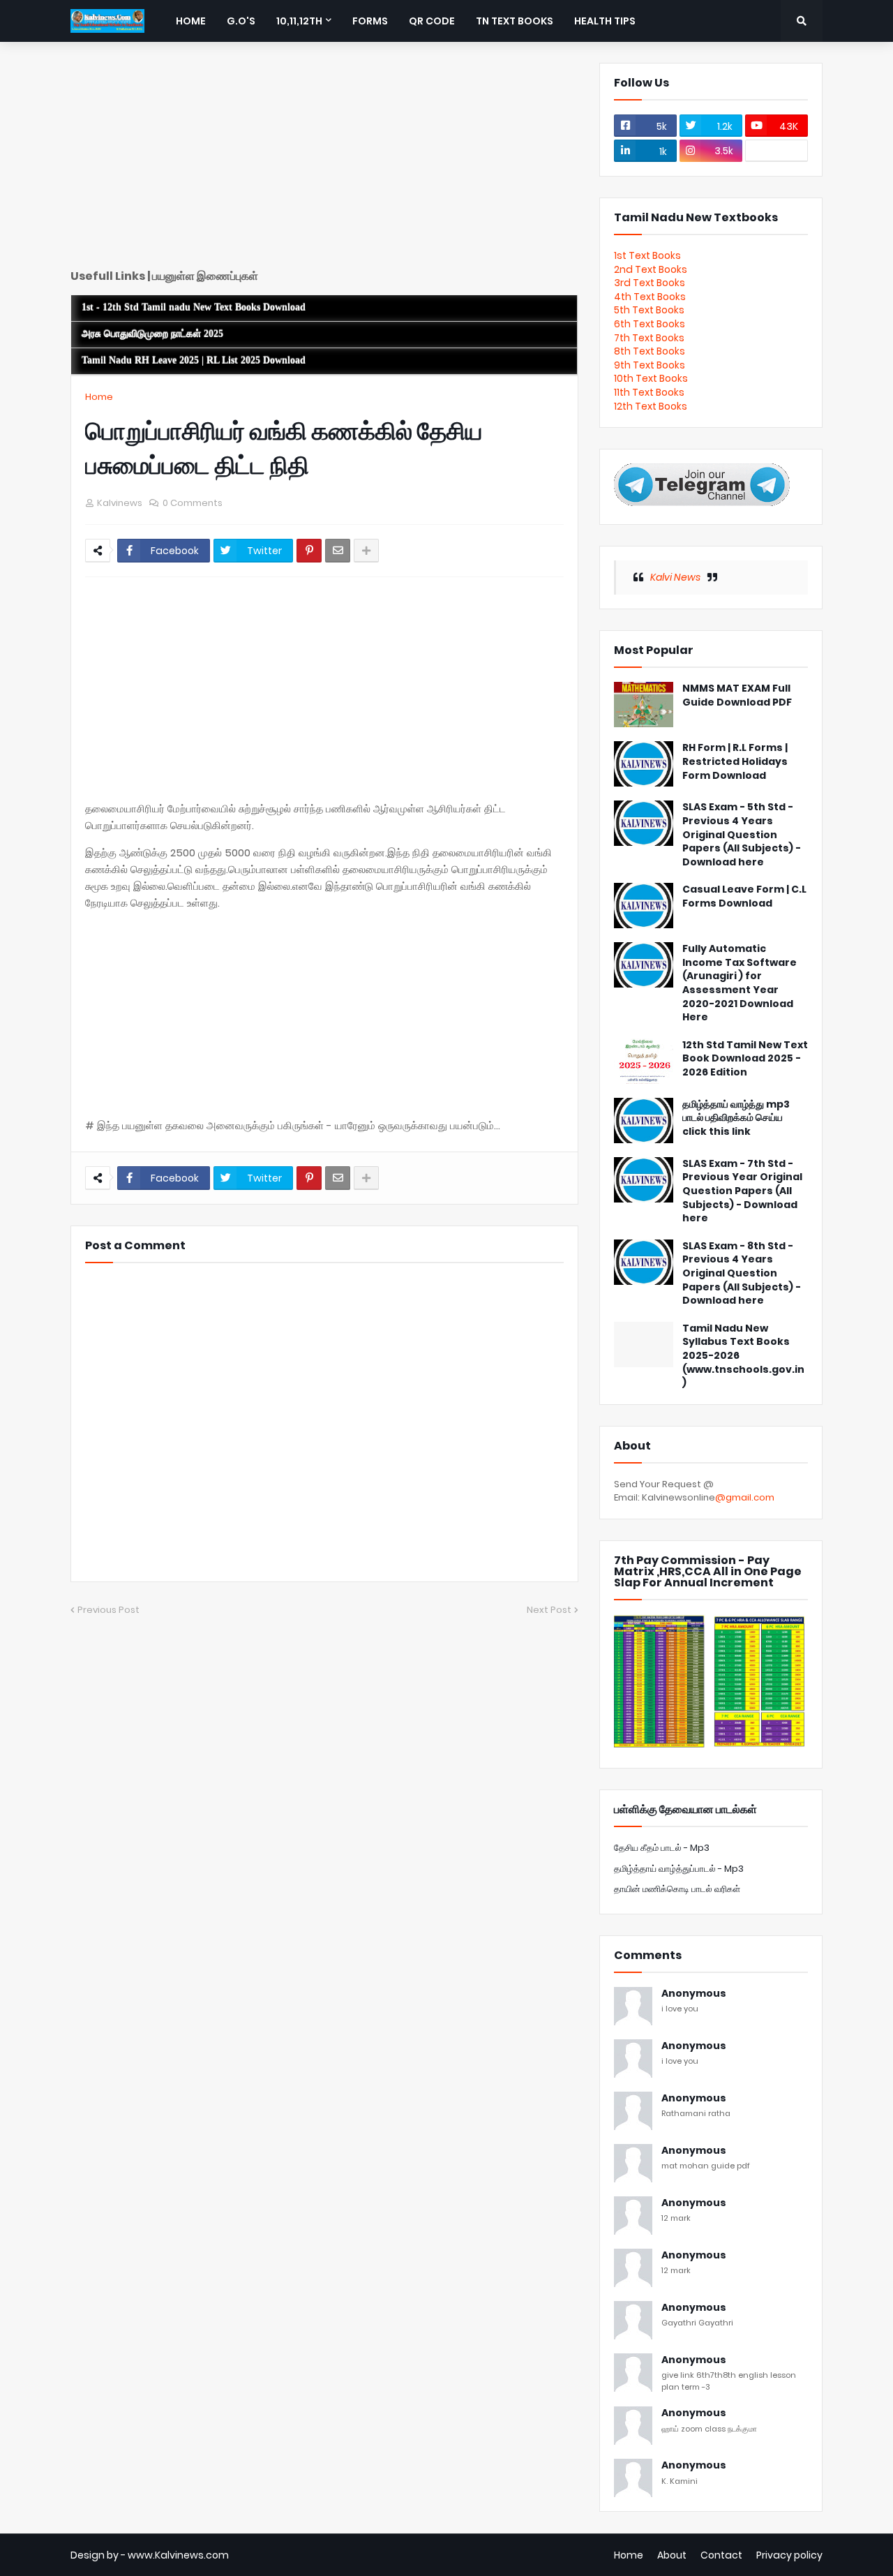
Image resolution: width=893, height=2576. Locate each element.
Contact (721, 2555)
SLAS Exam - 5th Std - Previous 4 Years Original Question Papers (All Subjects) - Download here (742, 834)
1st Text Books (647, 255)
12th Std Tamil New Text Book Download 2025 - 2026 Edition (745, 1059)
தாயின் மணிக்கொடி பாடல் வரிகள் (677, 1889)
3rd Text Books (650, 283)
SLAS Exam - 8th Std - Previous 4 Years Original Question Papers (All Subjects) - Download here (742, 1273)
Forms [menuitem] (370, 21)
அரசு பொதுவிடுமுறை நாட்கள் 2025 (152, 334)
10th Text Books (651, 378)
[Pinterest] (309, 551)
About (672, 2555)
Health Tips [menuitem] (605, 21)
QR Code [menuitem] (432, 21)
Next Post (549, 1610)
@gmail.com (745, 1497)
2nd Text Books (651, 269)
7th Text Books (649, 338)
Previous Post (108, 1610)
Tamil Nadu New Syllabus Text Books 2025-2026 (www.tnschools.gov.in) (743, 1356)
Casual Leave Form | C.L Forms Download (744, 896)
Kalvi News (675, 577)
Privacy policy (789, 2555)
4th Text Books (650, 297)
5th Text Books (649, 310)
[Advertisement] (324, 161)
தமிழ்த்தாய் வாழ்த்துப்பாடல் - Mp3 (679, 1869)
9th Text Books (650, 365)
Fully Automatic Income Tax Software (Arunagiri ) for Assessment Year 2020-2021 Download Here (740, 983)
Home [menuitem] (191, 21)
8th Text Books (650, 351)
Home (99, 397)
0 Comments (193, 503)
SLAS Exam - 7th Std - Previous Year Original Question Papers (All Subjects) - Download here (742, 1191)
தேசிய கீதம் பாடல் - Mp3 (662, 1848)
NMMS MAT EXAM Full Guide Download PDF (737, 695)
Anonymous (694, 1994)
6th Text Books (650, 324)
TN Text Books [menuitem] (515, 21)
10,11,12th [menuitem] (299, 21)
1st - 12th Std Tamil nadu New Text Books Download (194, 307)
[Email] (338, 551)
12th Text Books (651, 406)
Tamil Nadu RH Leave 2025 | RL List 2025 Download (194, 360)
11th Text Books (649, 392)
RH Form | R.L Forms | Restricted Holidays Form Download (735, 761)
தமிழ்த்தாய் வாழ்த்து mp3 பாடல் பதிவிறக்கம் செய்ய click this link (736, 1118)
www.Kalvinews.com (178, 2555)
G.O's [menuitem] (241, 21)
